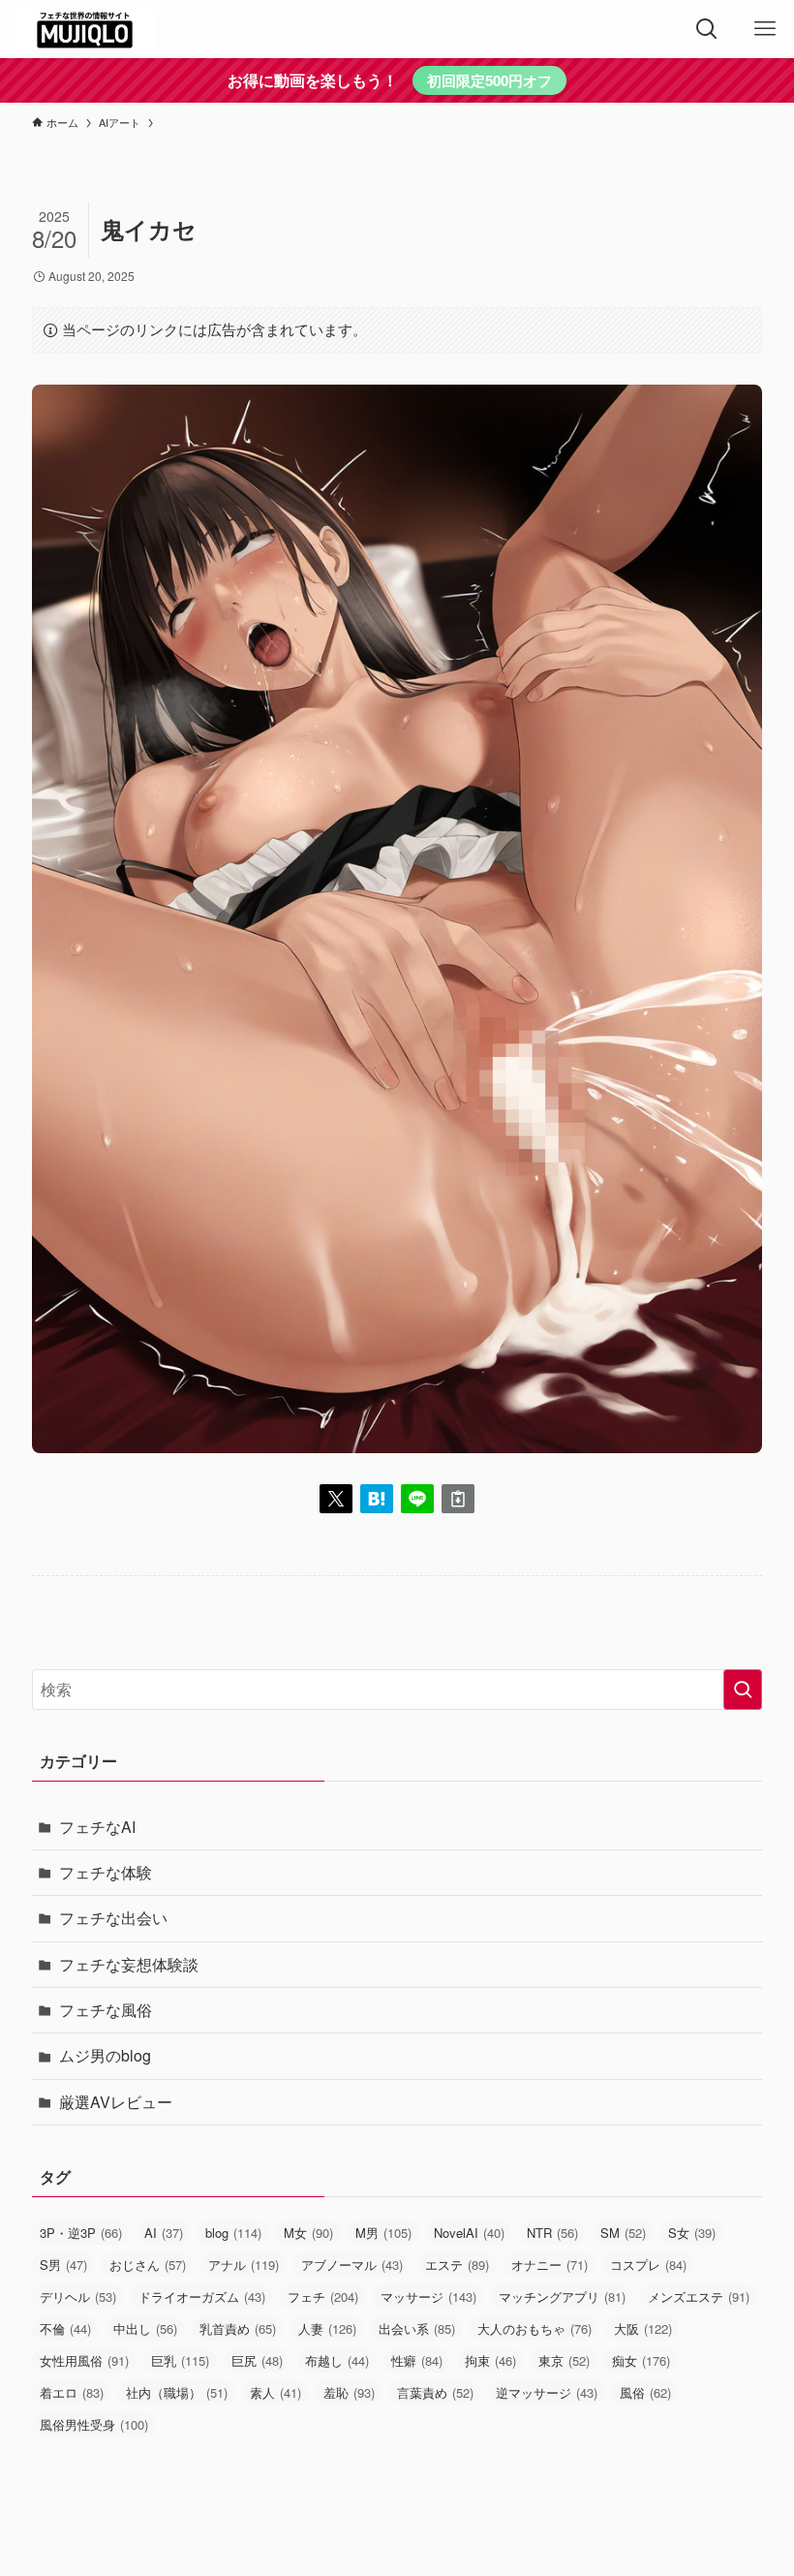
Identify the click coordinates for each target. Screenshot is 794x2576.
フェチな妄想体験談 (129, 1964)
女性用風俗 (84, 2360)
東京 (564, 2360)
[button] (336, 1499)
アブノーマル (352, 2265)
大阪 (643, 2328)
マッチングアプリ (562, 2297)
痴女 (641, 2360)
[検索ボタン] (707, 29)
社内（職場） (177, 2392)
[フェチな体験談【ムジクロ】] (85, 29)
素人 (275, 2392)
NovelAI (469, 2233)
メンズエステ (699, 2297)
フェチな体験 (106, 1872)
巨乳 (180, 2360)
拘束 (490, 2360)
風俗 (645, 2392)
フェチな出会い (113, 1918)
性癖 (417, 2360)
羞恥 (349, 2392)
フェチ (323, 2297)
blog (233, 2233)
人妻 (327, 2328)
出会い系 (417, 2328)
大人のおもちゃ (534, 2328)
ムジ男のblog (105, 2055)
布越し (337, 2360)
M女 (308, 2233)
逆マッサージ (547, 2392)
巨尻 (257, 2360)
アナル (244, 2265)
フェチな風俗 (106, 2010)
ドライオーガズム (202, 2297)
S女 (692, 2233)
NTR (552, 2233)
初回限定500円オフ (489, 80)
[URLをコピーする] (458, 1499)
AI (164, 2233)
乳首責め (238, 2328)
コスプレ (648, 2265)
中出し (145, 2328)
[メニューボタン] (765, 29)
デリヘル (78, 2297)
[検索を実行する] (743, 1690)
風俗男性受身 (94, 2424)
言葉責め (435, 2392)
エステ (457, 2265)
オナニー (550, 2265)
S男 (63, 2265)
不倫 (65, 2328)
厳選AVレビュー (116, 2102)
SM (623, 2233)
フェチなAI (97, 1827)
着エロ (72, 2392)
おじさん (148, 2265)
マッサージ (428, 2297)
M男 (383, 2233)
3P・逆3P (81, 2233)
